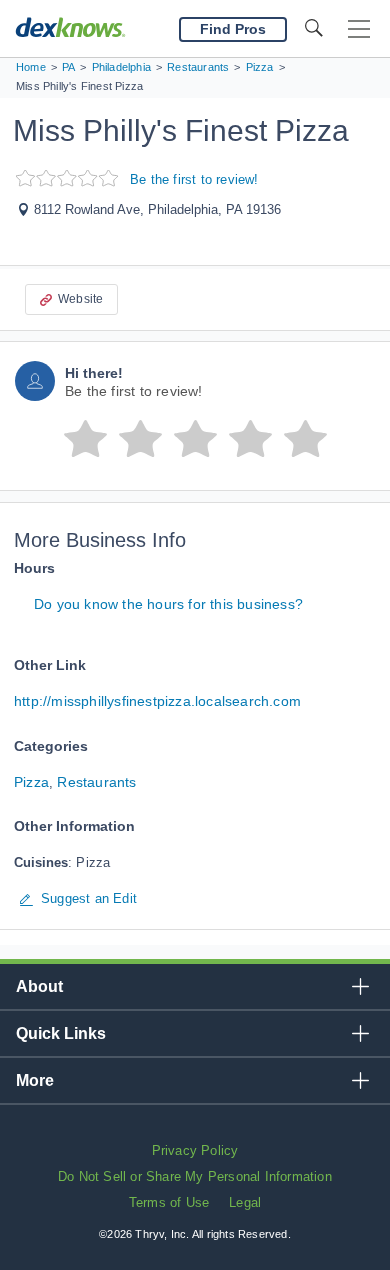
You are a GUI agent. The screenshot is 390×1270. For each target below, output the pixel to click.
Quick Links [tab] (61, 1033)
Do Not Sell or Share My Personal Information (195, 1176)
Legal (245, 1202)
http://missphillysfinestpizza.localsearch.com (157, 701)
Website (80, 299)
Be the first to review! (194, 179)
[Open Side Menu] (359, 29)
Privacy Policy (195, 1150)
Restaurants (96, 782)
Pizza (31, 782)
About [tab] (39, 986)
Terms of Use (169, 1202)
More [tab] (35, 1080)
